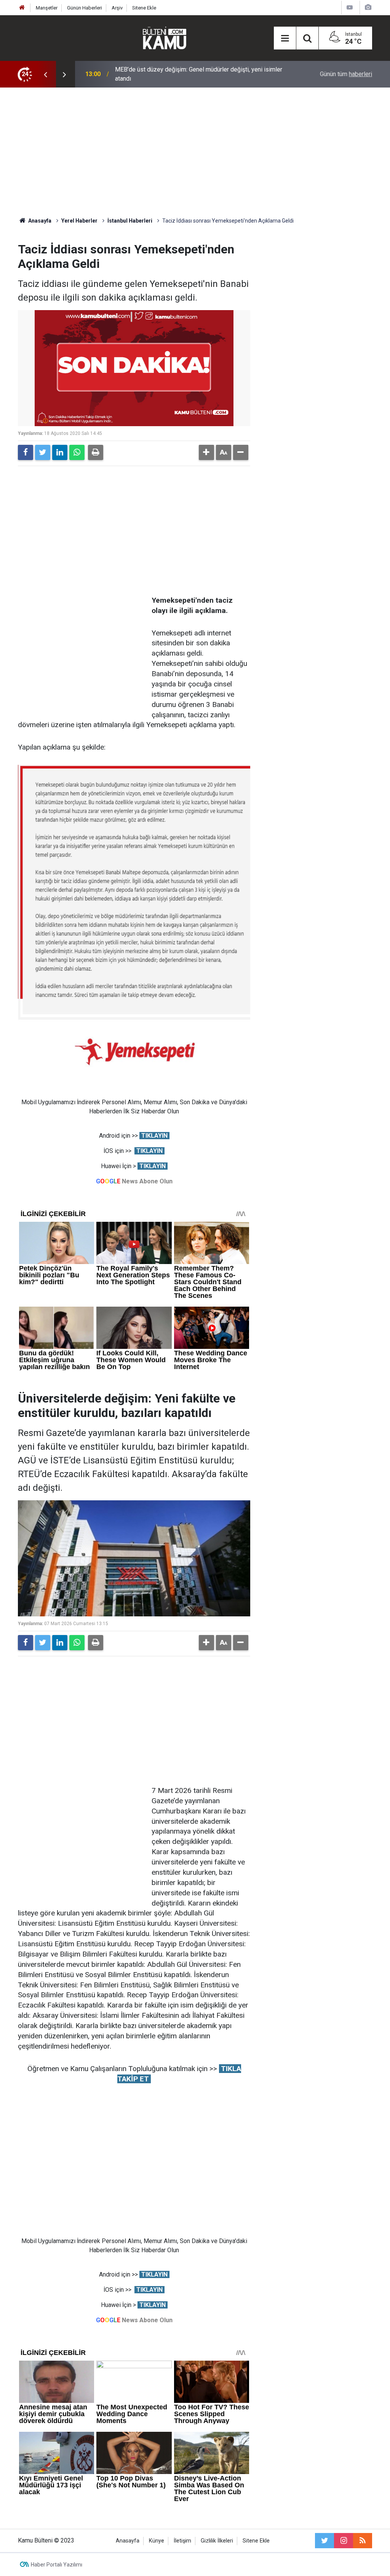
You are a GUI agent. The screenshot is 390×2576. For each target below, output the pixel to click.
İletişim (182, 2541)
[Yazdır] (96, 452)
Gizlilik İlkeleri (217, 2541)
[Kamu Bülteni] (165, 38)
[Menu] (285, 38)
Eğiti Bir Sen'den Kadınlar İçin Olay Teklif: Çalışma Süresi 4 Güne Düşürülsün (199, 74)
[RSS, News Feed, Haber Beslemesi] (363, 2541)
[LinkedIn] (60, 452)
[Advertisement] (195, 152)
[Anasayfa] (22, 8)
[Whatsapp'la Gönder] (77, 452)
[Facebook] (26, 452)
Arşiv (117, 8)
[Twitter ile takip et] (324, 2541)
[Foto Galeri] (368, 7)
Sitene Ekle (144, 8)
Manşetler (47, 8)
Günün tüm (346, 74)
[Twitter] (43, 452)
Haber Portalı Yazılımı (57, 2565)
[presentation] (45, 74)
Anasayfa (128, 2541)
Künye (157, 2541)
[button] (206, 452)
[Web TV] (350, 7)
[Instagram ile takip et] (344, 2541)
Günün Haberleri (85, 8)
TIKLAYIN (154, 1136)
